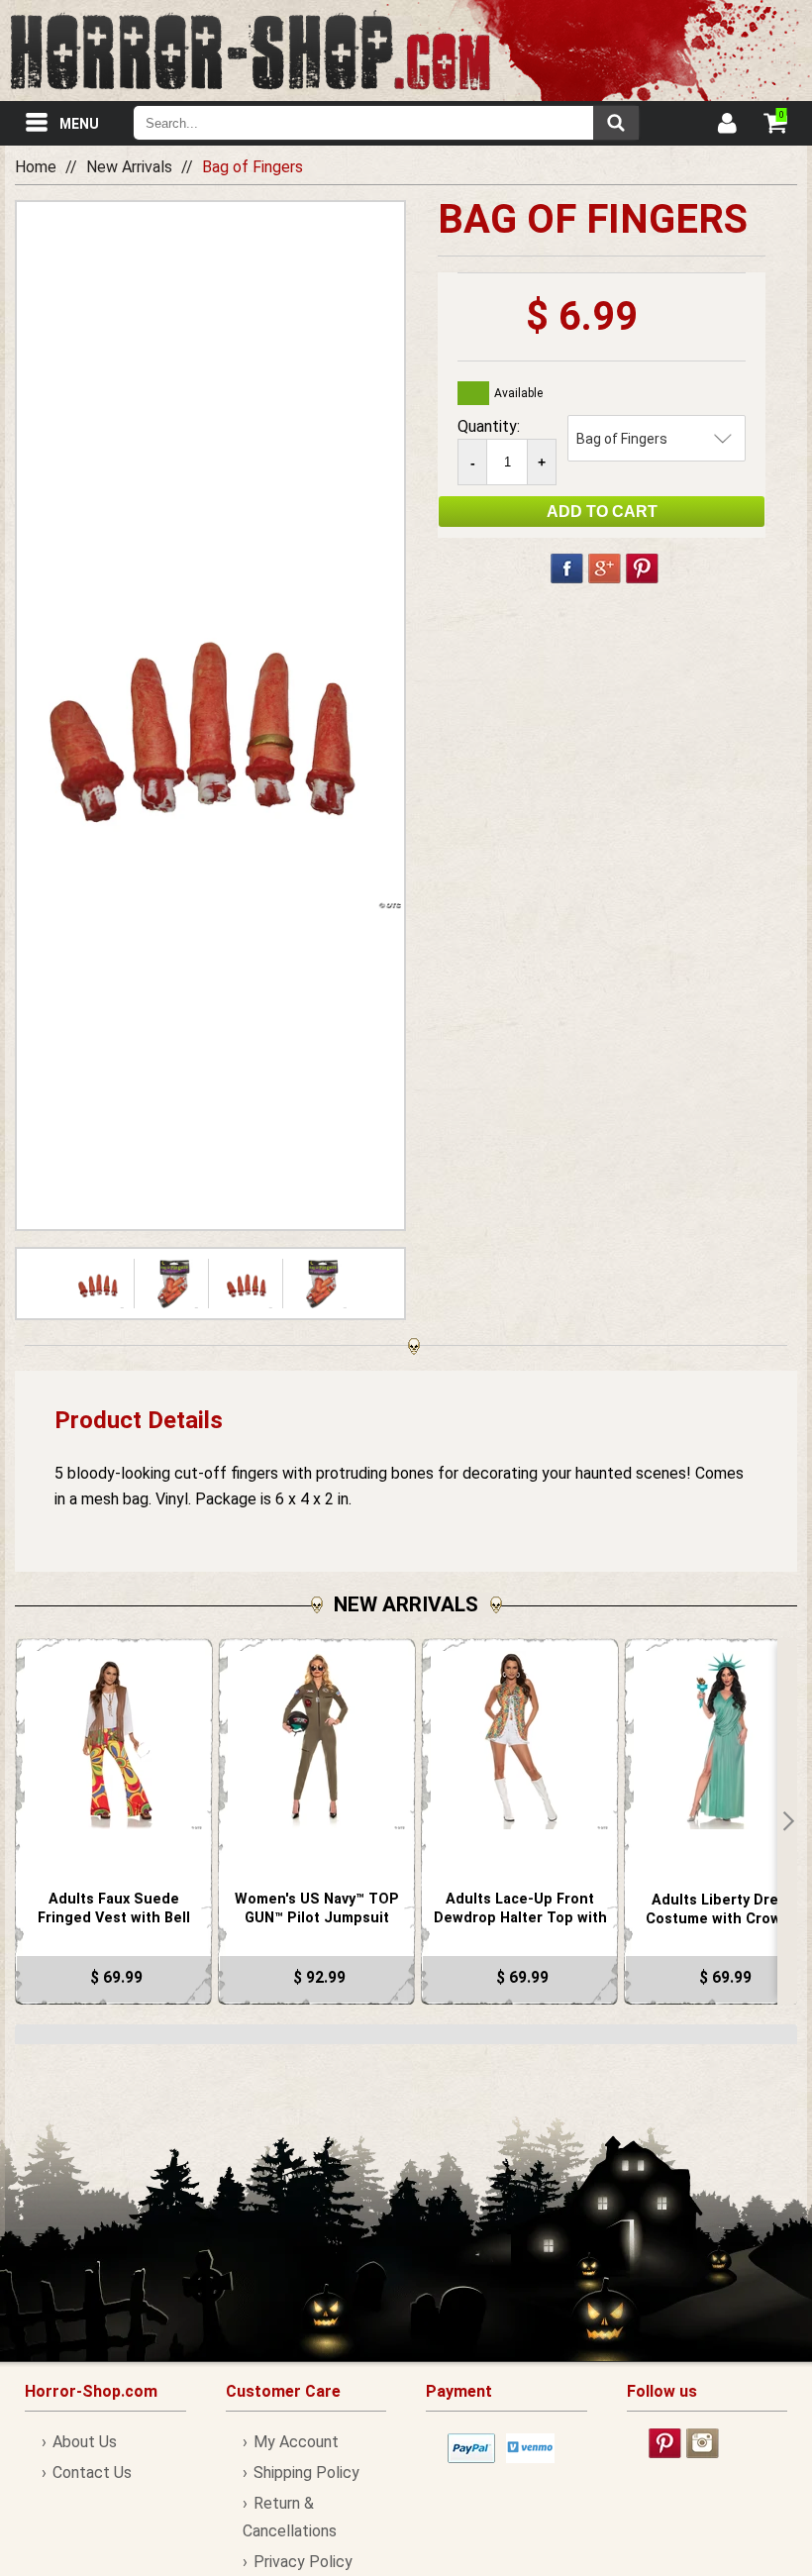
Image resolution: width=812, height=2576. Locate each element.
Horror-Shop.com (250, 51)
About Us (85, 2442)
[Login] (726, 126)
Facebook (567, 568)
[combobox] (386, 123)
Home (36, 167)
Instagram (703, 2443)
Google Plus (605, 568)
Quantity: (489, 426)
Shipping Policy (306, 2473)
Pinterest (642, 568)
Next (787, 1821)
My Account (296, 2442)
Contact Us (92, 2473)
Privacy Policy (303, 2562)
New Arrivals (129, 167)
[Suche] (616, 123)
